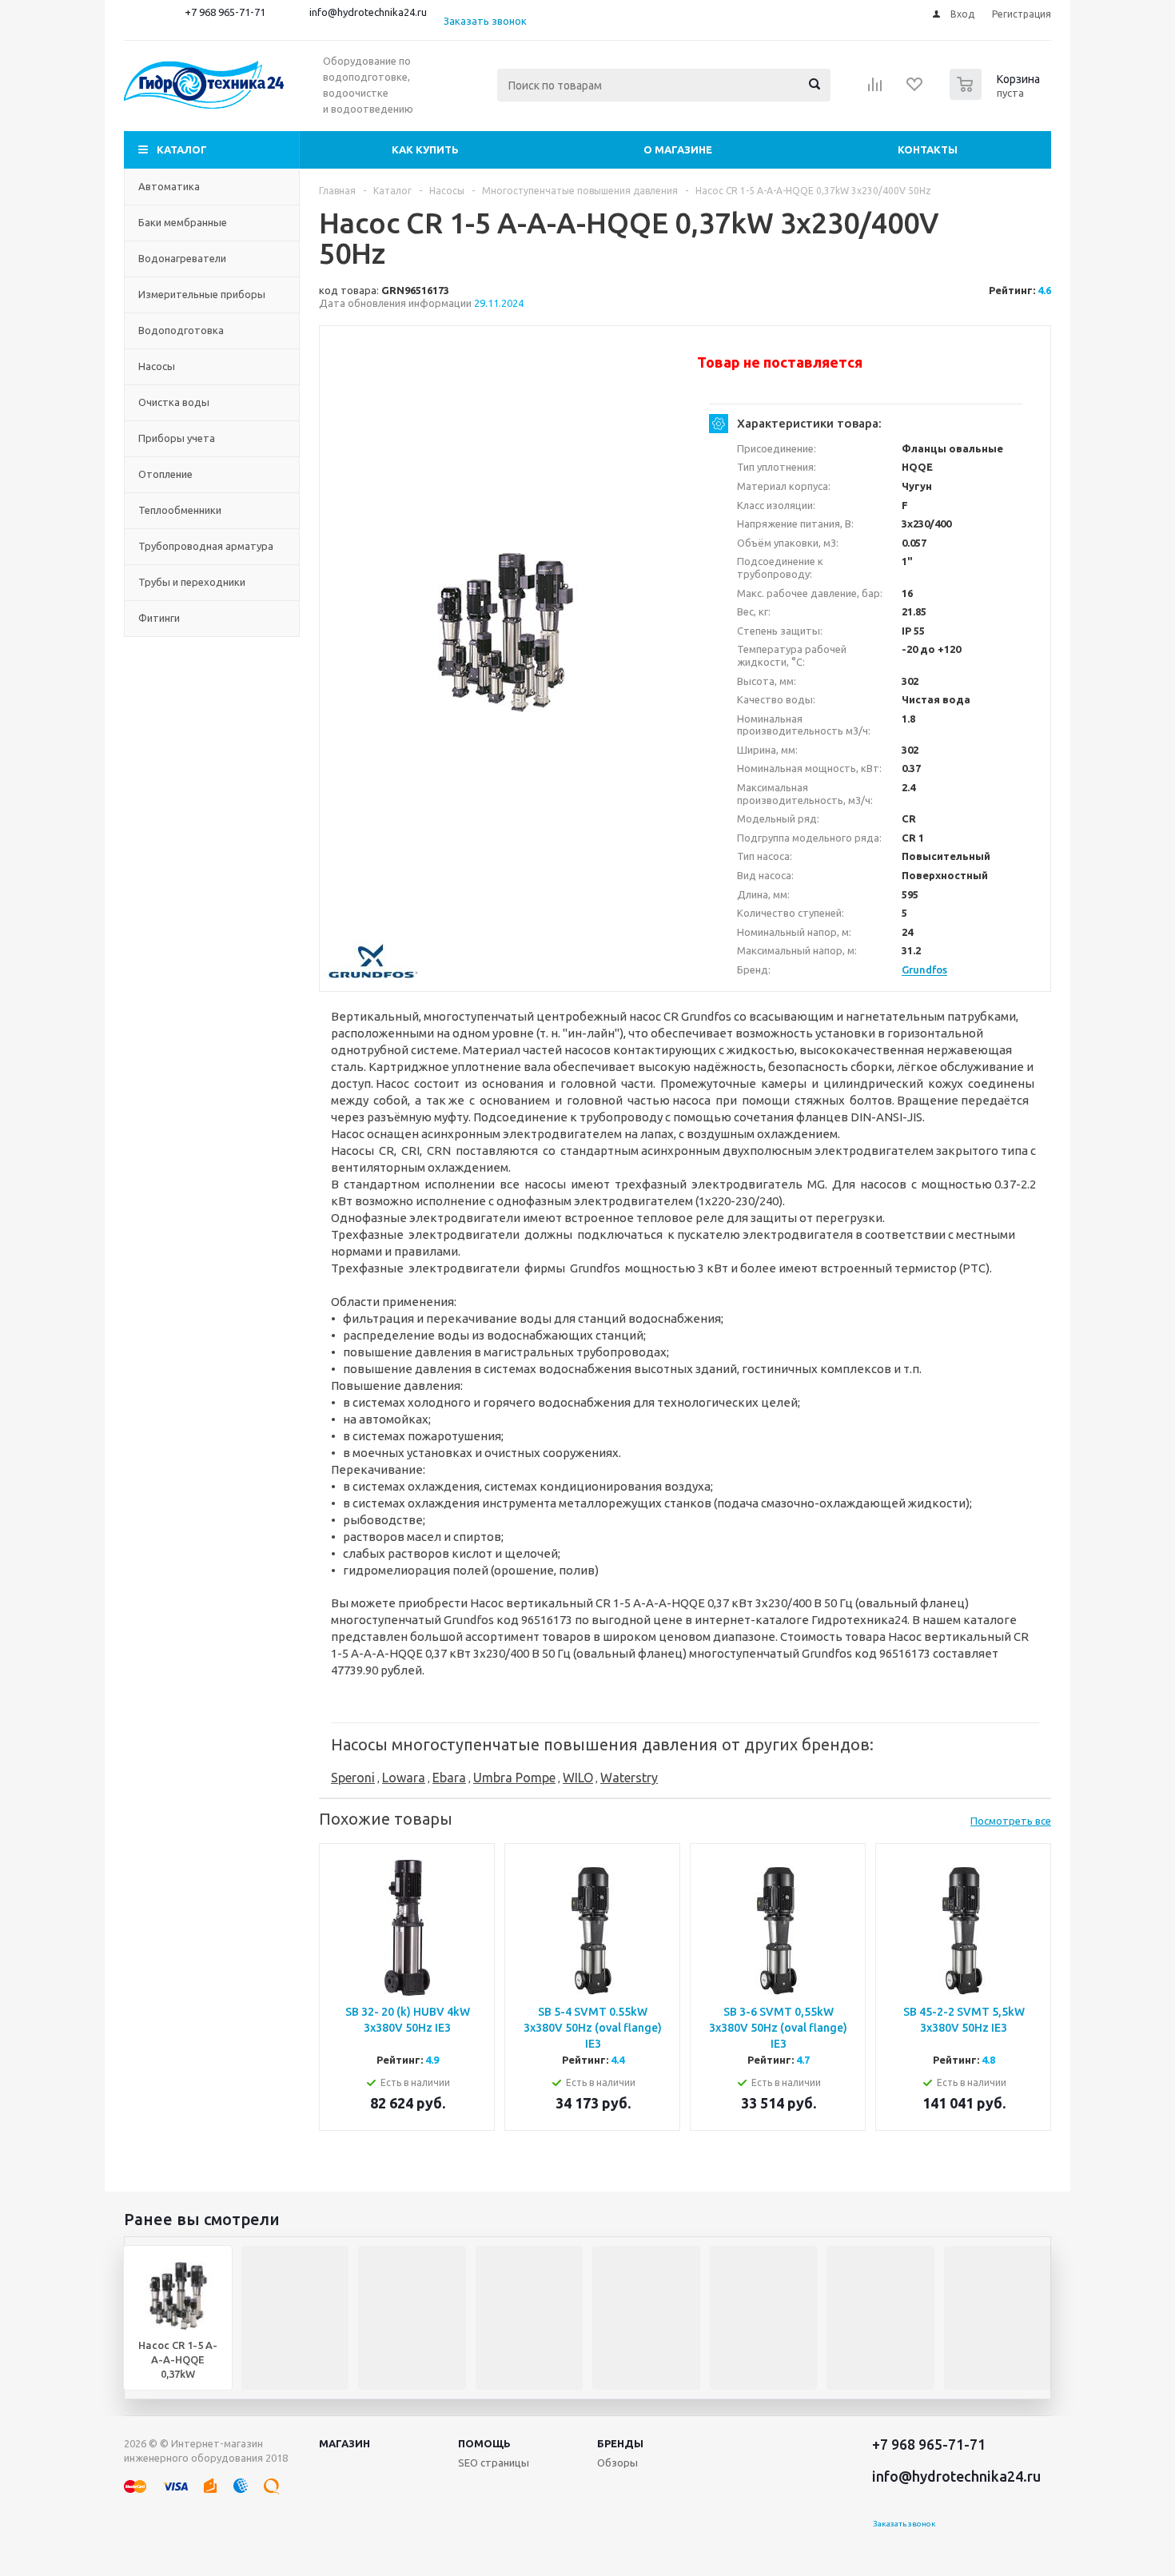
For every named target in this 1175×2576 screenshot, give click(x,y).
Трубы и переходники (192, 582)
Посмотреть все (1011, 1821)
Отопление (165, 474)
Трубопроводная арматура (206, 546)
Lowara (404, 1778)
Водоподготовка (181, 330)
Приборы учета (177, 438)
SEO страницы (494, 2463)
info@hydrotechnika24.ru (368, 12)
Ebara (449, 1778)
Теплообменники (180, 510)
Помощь (484, 2443)
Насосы (157, 366)
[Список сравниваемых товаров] (875, 90)
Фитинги (159, 618)
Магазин (345, 2443)
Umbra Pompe (514, 1778)
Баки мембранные (183, 222)
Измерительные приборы (202, 294)
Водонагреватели (182, 258)
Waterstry (629, 1778)
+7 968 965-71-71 (225, 12)
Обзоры (617, 2463)
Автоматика (169, 186)
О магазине (678, 149)
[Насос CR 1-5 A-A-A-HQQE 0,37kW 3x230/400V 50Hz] (504, 632)
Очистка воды (174, 402)
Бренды (620, 2443)
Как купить (425, 149)
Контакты (928, 149)
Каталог (182, 149)
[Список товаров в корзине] (997, 95)
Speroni (353, 1778)
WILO (578, 1778)
